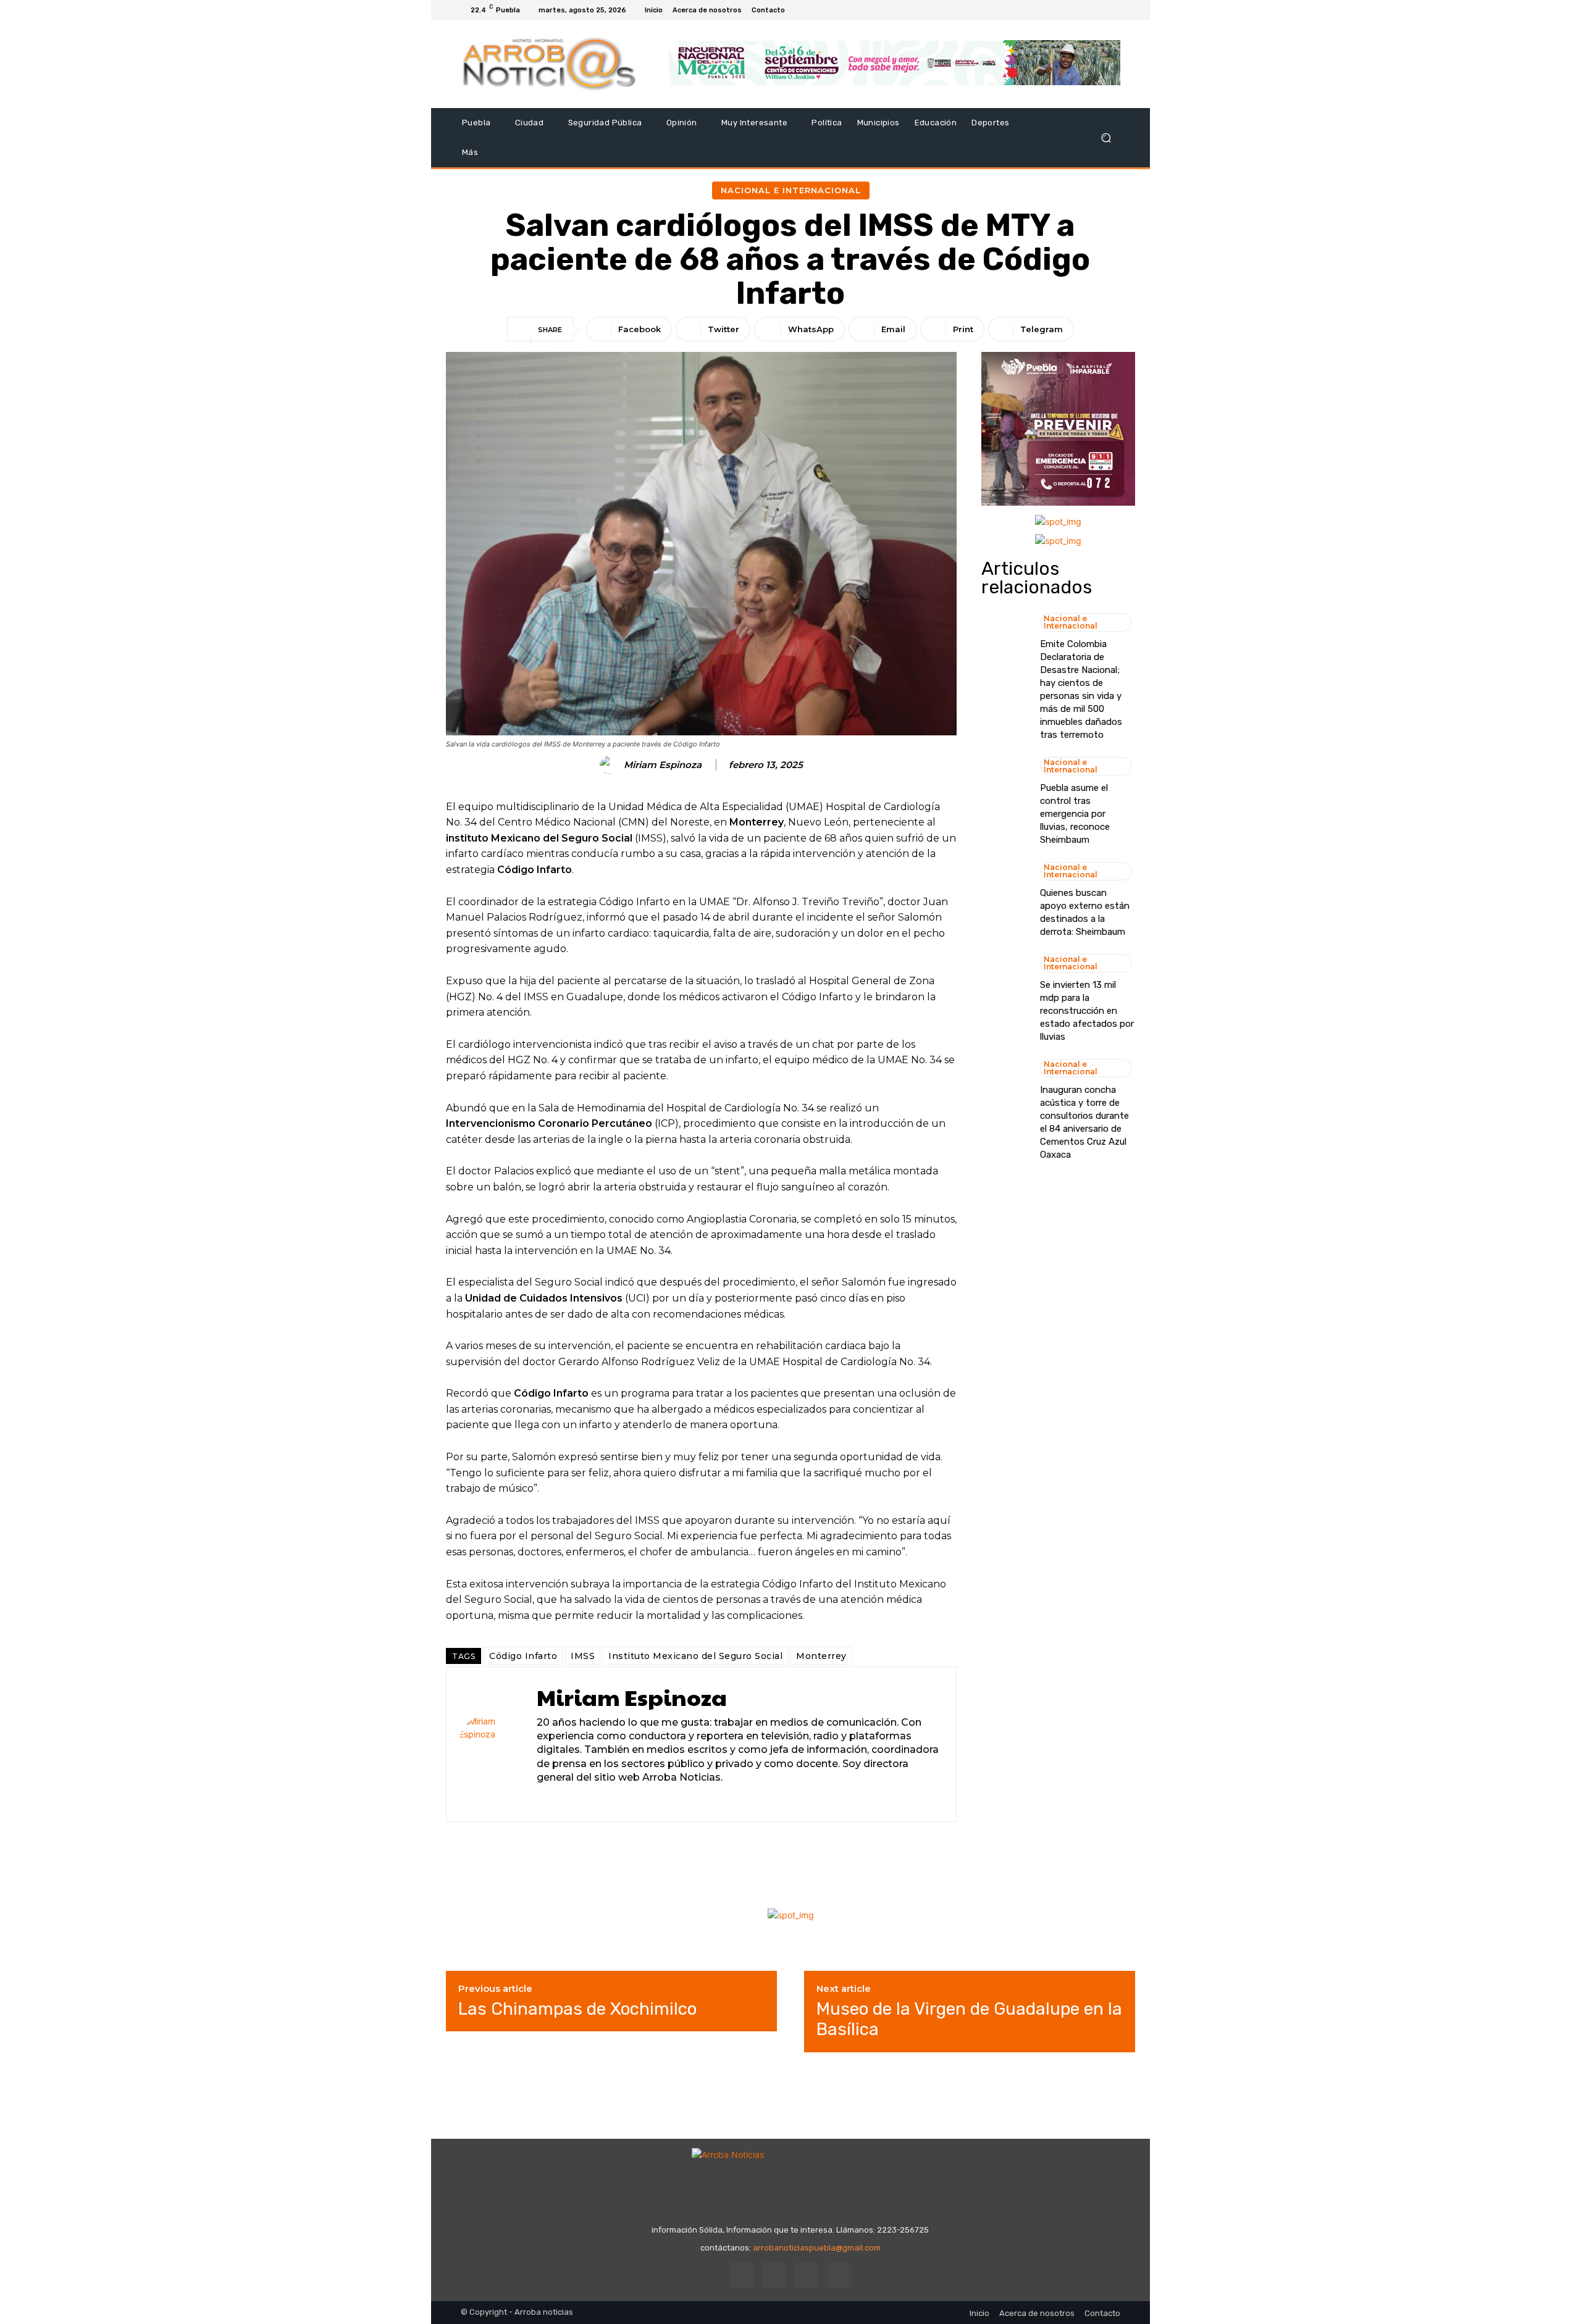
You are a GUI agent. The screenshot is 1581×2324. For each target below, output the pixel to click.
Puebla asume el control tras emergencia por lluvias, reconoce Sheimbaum (1075, 814)
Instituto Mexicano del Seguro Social (695, 1656)
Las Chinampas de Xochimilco (577, 2009)
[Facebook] (1068, 10)
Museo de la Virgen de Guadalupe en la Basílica (969, 2019)
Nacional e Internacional (791, 190)
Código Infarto (523, 1656)
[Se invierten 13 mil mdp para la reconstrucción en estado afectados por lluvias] (1004, 982)
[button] (1106, 138)
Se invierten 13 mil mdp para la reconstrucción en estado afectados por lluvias (1087, 1011)
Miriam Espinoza (663, 765)
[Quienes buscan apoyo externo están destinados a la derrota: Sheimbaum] (1004, 890)
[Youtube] (1113, 10)
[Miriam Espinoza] (611, 765)
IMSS (583, 1656)
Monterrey (821, 1656)
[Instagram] (1083, 10)
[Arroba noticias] (549, 64)
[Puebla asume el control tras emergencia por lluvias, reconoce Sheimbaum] (1004, 785)
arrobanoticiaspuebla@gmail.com (817, 2248)
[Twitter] (1098, 10)
